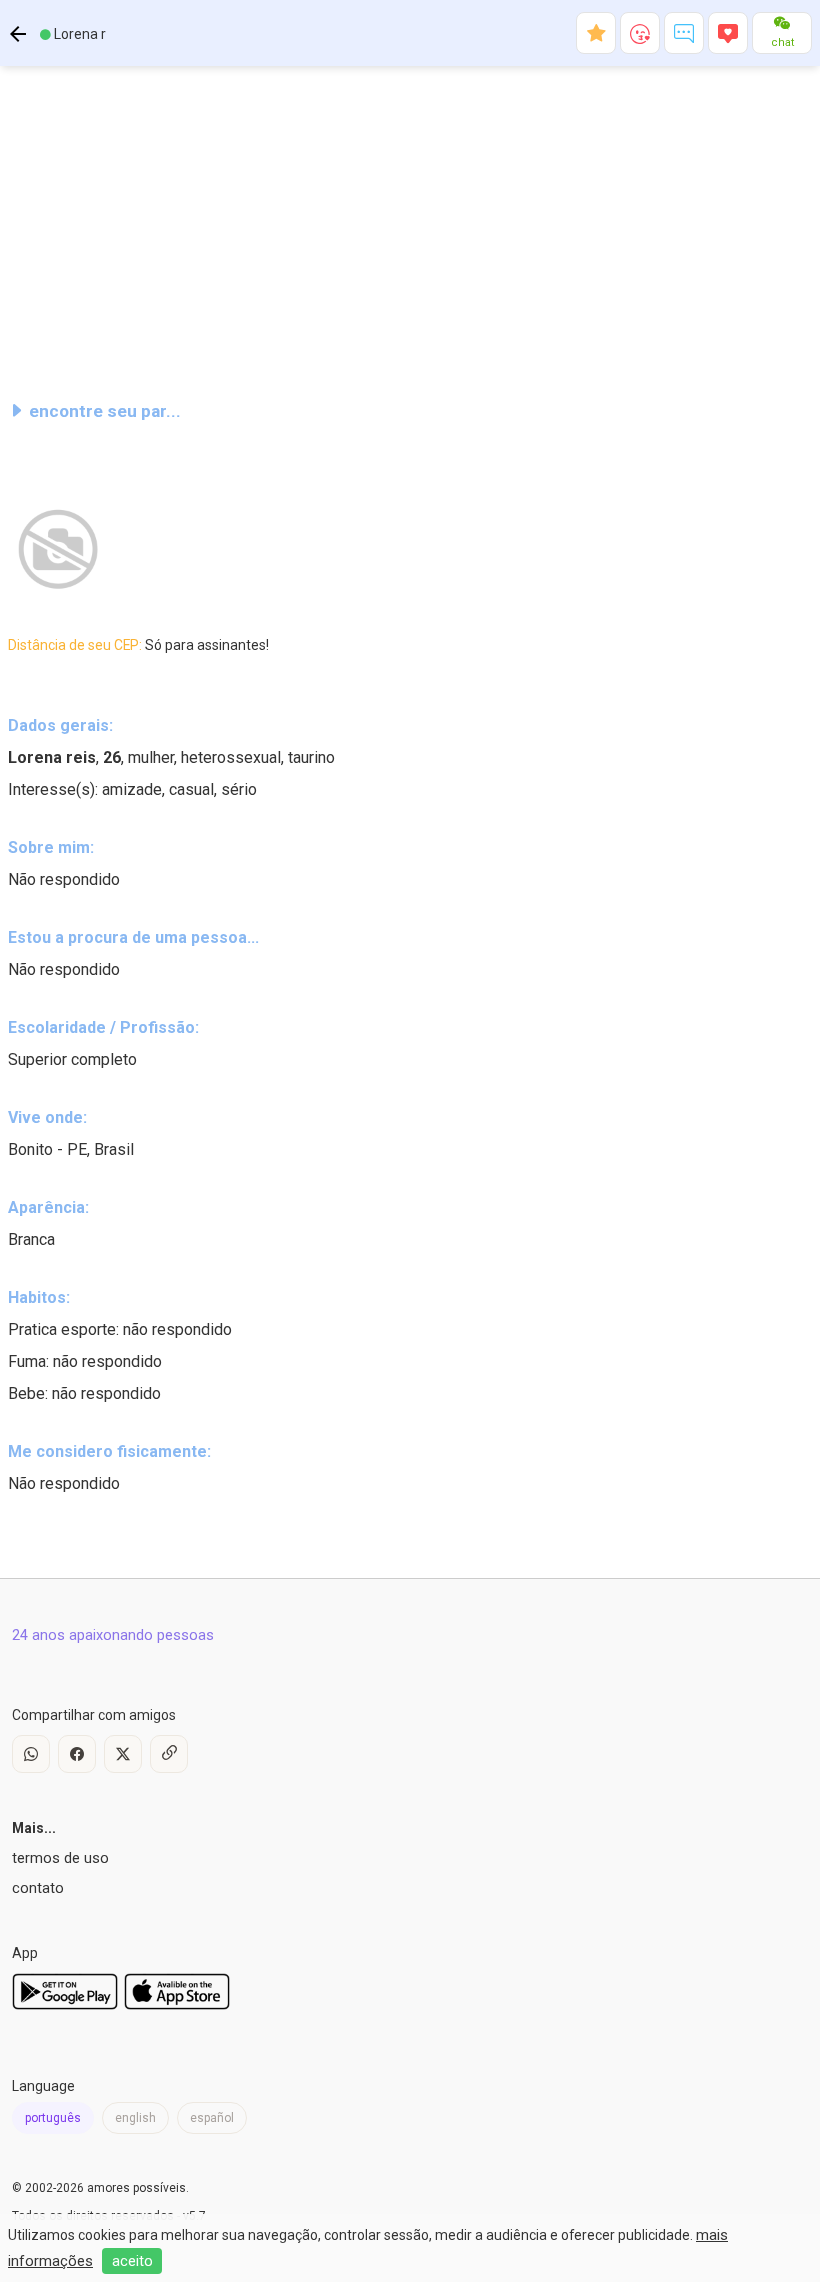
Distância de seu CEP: (138, 645)
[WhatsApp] (31, 1754)
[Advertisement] (410, 224)
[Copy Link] (169, 1754)
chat (782, 42)
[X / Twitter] (123, 1754)
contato (38, 1888)
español (212, 2118)
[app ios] (177, 2005)
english (135, 2118)
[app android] (65, 2005)
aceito (132, 2261)
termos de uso (60, 1858)
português (53, 2118)
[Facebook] (77, 1754)
